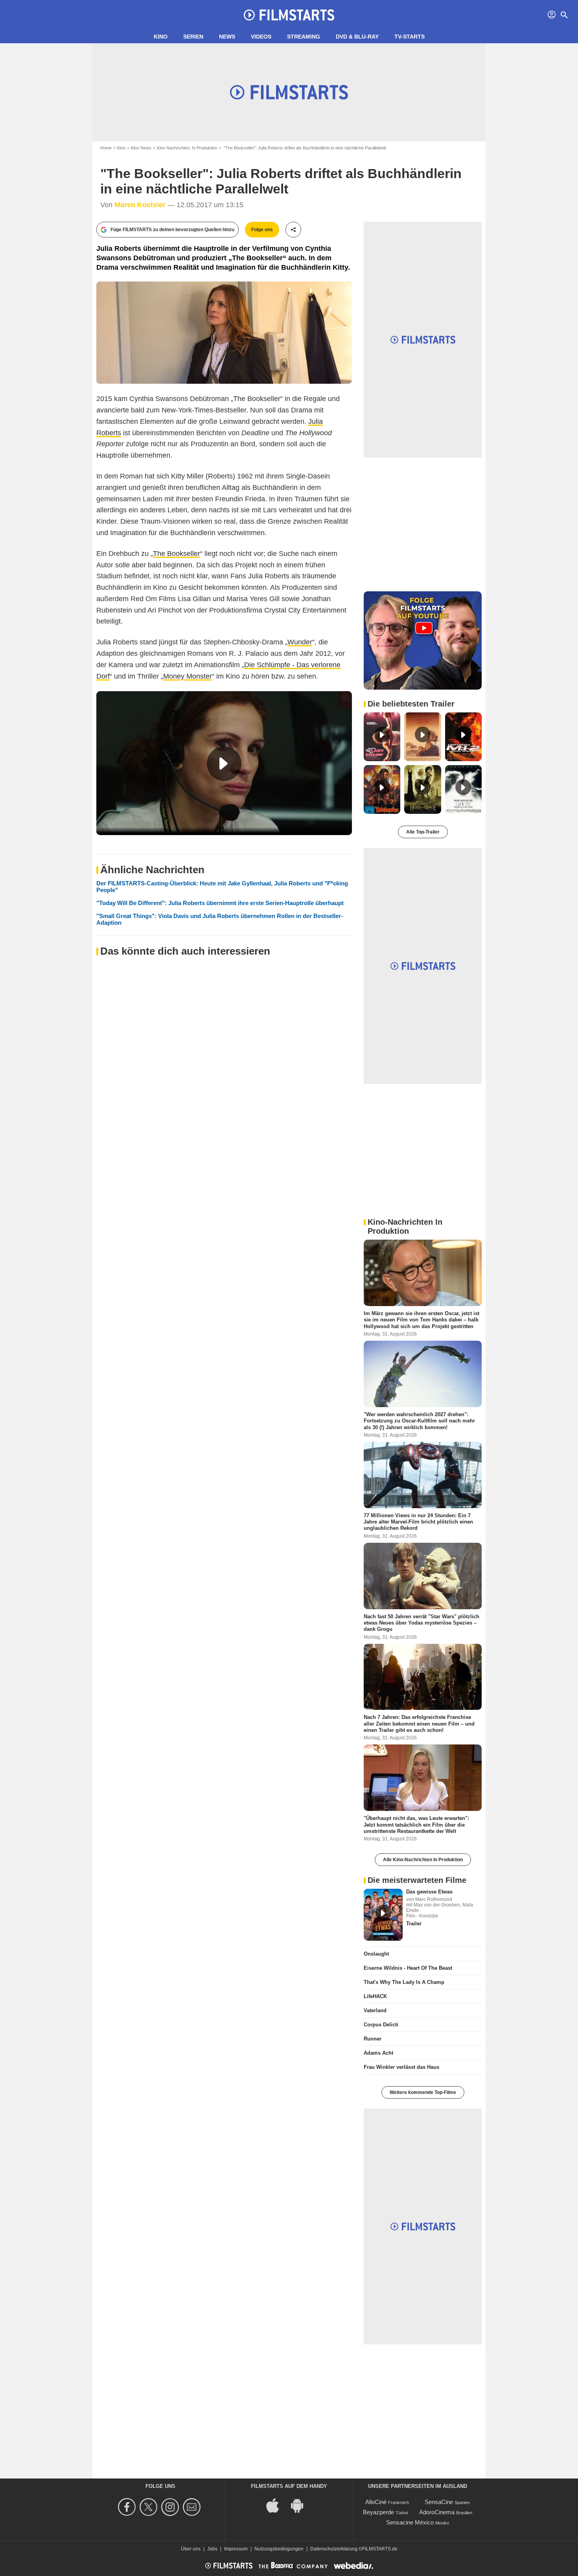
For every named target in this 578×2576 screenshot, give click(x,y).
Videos (261, 37)
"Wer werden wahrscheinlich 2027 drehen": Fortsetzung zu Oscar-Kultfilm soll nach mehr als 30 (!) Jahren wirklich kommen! (419, 1421)
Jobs (212, 2549)
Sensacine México (410, 2522)
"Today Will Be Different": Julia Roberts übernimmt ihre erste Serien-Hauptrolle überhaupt (220, 903)
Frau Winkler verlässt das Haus (401, 2067)
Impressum (236, 2549)
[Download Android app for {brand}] (301, 2505)
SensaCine (439, 2502)
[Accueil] (289, 15)
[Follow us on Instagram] (171, 2507)
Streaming (304, 37)
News (227, 37)
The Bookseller (177, 554)
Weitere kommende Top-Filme (423, 2092)
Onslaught (376, 1954)
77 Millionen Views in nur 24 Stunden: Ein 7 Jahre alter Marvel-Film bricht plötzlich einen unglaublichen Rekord (418, 1522)
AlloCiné (376, 2502)
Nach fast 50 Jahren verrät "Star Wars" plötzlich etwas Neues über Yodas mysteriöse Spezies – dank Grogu (422, 1623)
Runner (373, 2039)
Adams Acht (378, 2053)
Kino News (141, 148)
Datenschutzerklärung (334, 2549)
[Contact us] (193, 2507)
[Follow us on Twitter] (150, 2507)
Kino (161, 37)
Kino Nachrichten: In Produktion (187, 148)
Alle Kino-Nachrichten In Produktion (423, 1860)
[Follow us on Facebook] (128, 2507)
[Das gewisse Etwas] (383, 1915)
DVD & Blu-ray (357, 37)
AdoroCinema (437, 2512)
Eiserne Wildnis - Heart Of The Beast (408, 1968)
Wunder (300, 642)
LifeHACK (375, 1996)
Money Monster (188, 676)
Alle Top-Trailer (423, 832)
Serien (193, 37)
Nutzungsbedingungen (279, 2549)
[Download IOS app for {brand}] (277, 2505)
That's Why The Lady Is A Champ (404, 1982)
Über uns (191, 2549)
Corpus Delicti (381, 2025)
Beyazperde (378, 2512)
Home (106, 148)
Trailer (414, 1924)
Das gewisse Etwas (429, 1892)
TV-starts (410, 37)
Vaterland (375, 2010)
